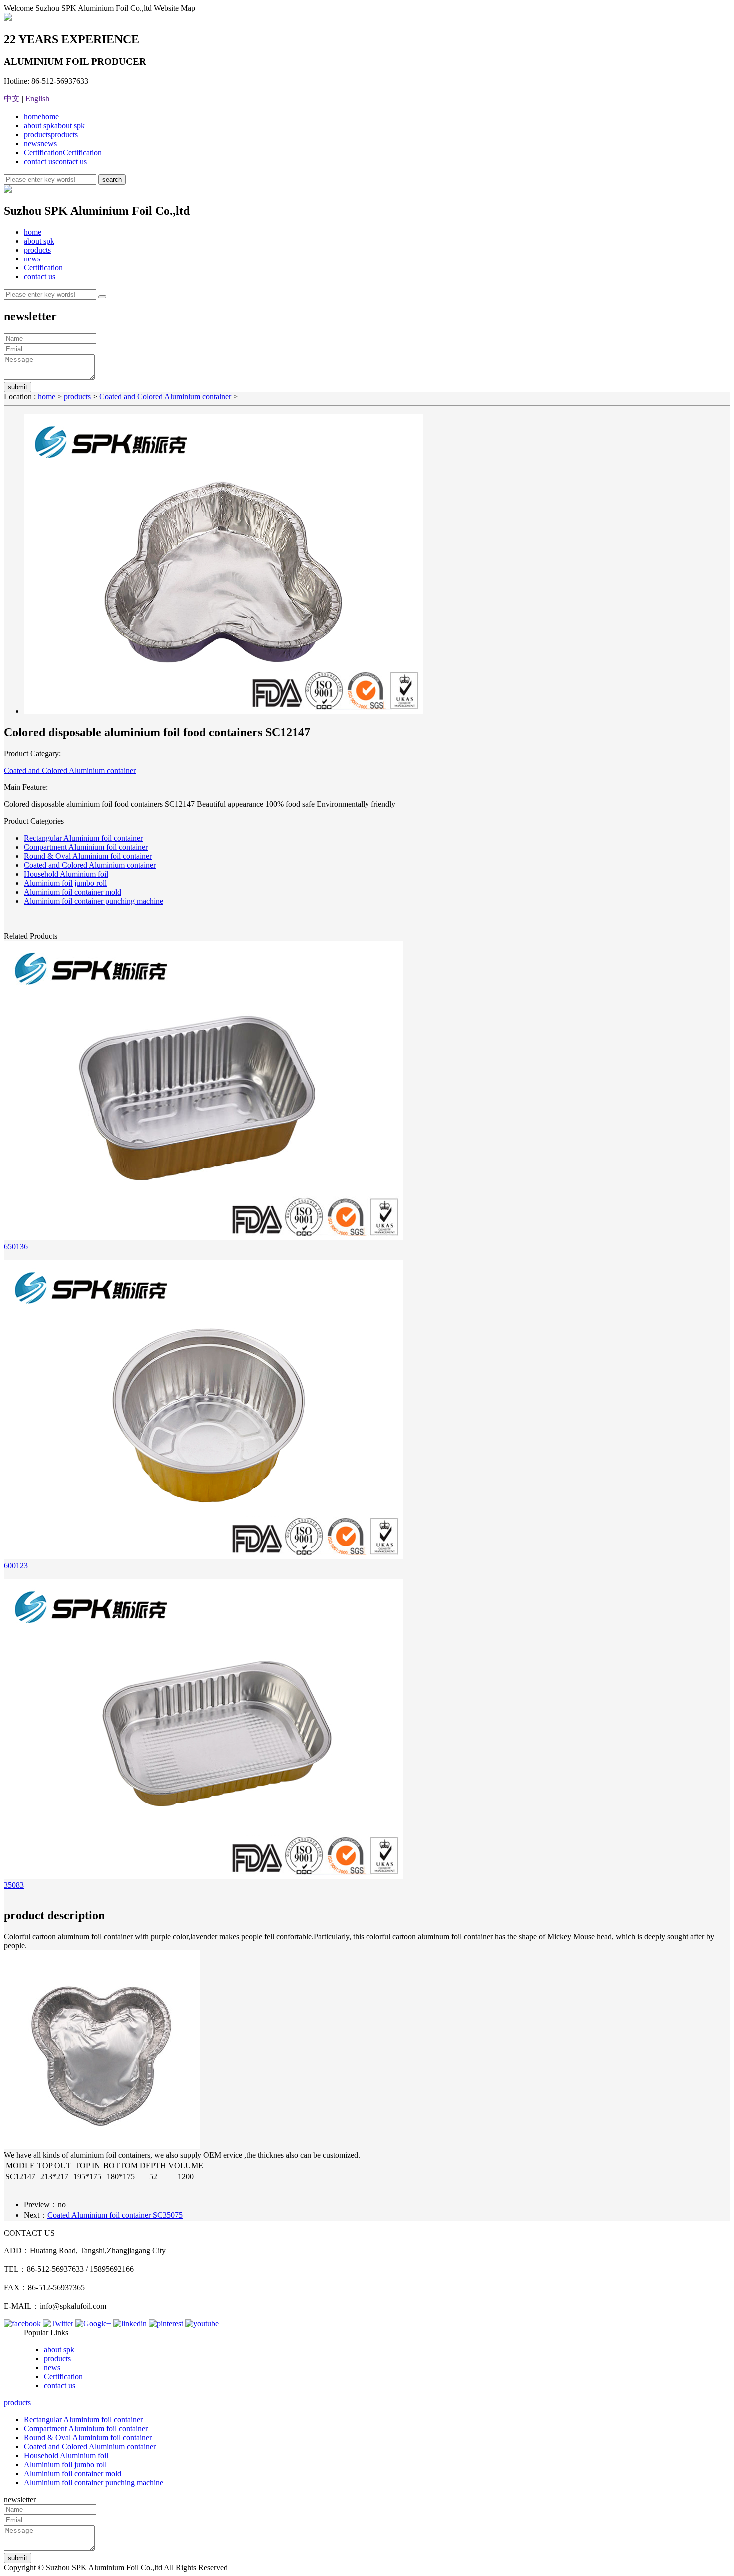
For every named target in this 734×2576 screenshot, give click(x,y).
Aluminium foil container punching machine (94, 901)
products (51, 134)
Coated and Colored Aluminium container (165, 396)
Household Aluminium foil (66, 874)
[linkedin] (131, 2324)
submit (18, 387)
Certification (63, 152)
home (41, 117)
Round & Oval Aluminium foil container (88, 856)
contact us (55, 161)
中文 (12, 99)
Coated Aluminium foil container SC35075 (115, 2215)
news (40, 143)
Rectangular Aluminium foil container (83, 838)
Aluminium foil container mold (73, 892)
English (37, 99)
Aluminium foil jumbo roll (65, 883)
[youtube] (202, 2324)
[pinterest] (167, 2324)
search (112, 179)
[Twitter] (59, 2324)
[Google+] (94, 2324)
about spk (54, 126)
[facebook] (23, 2324)
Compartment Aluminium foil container (86, 847)
